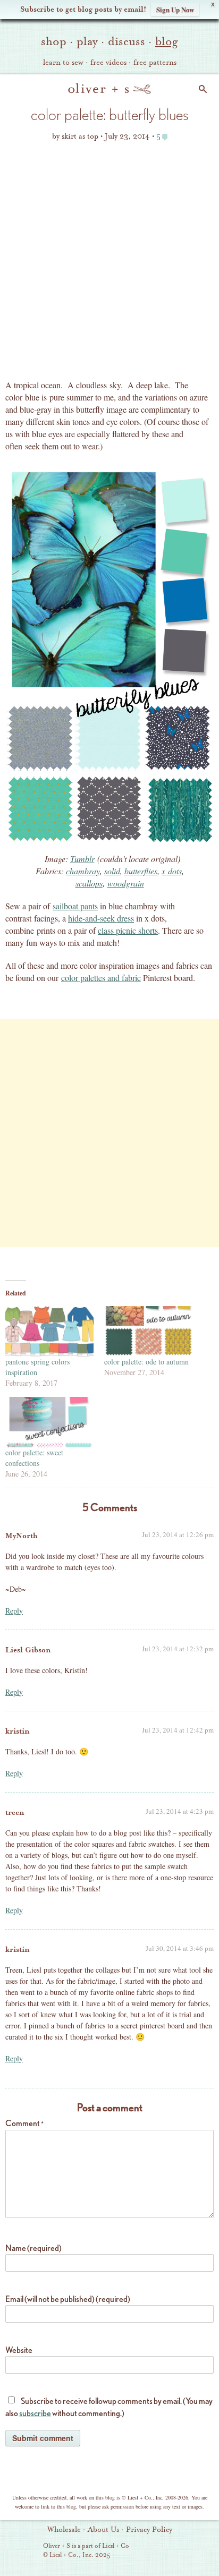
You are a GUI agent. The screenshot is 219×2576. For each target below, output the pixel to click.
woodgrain (126, 883)
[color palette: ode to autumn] (148, 1331)
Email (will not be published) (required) (68, 2299)
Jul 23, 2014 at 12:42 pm (178, 1730)
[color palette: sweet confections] (49, 1422)
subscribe (35, 2413)
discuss (127, 41)
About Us (103, 2530)
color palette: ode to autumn (146, 1362)
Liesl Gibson (28, 1650)
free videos (108, 63)
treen (15, 1812)
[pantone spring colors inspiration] (49, 1331)
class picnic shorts (128, 930)
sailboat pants (75, 906)
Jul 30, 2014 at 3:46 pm (180, 1948)
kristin (17, 1731)
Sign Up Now (175, 9)
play (87, 41)
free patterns (155, 63)
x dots (172, 871)
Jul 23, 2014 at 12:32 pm (178, 1649)
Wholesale (64, 2530)
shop (54, 41)
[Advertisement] (109, 264)
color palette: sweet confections (34, 1458)
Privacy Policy (149, 2530)
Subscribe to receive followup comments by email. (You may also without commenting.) (109, 2407)
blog (167, 41)
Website (19, 2350)
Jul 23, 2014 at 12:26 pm (178, 1534)
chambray (83, 871)
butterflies (141, 871)
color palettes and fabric (101, 978)
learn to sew (63, 63)
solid (112, 871)
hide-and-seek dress (101, 918)
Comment (24, 2123)
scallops (89, 883)
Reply (14, 1611)
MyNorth (22, 1536)
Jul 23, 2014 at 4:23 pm (180, 1811)
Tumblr (82, 859)
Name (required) (33, 2248)
